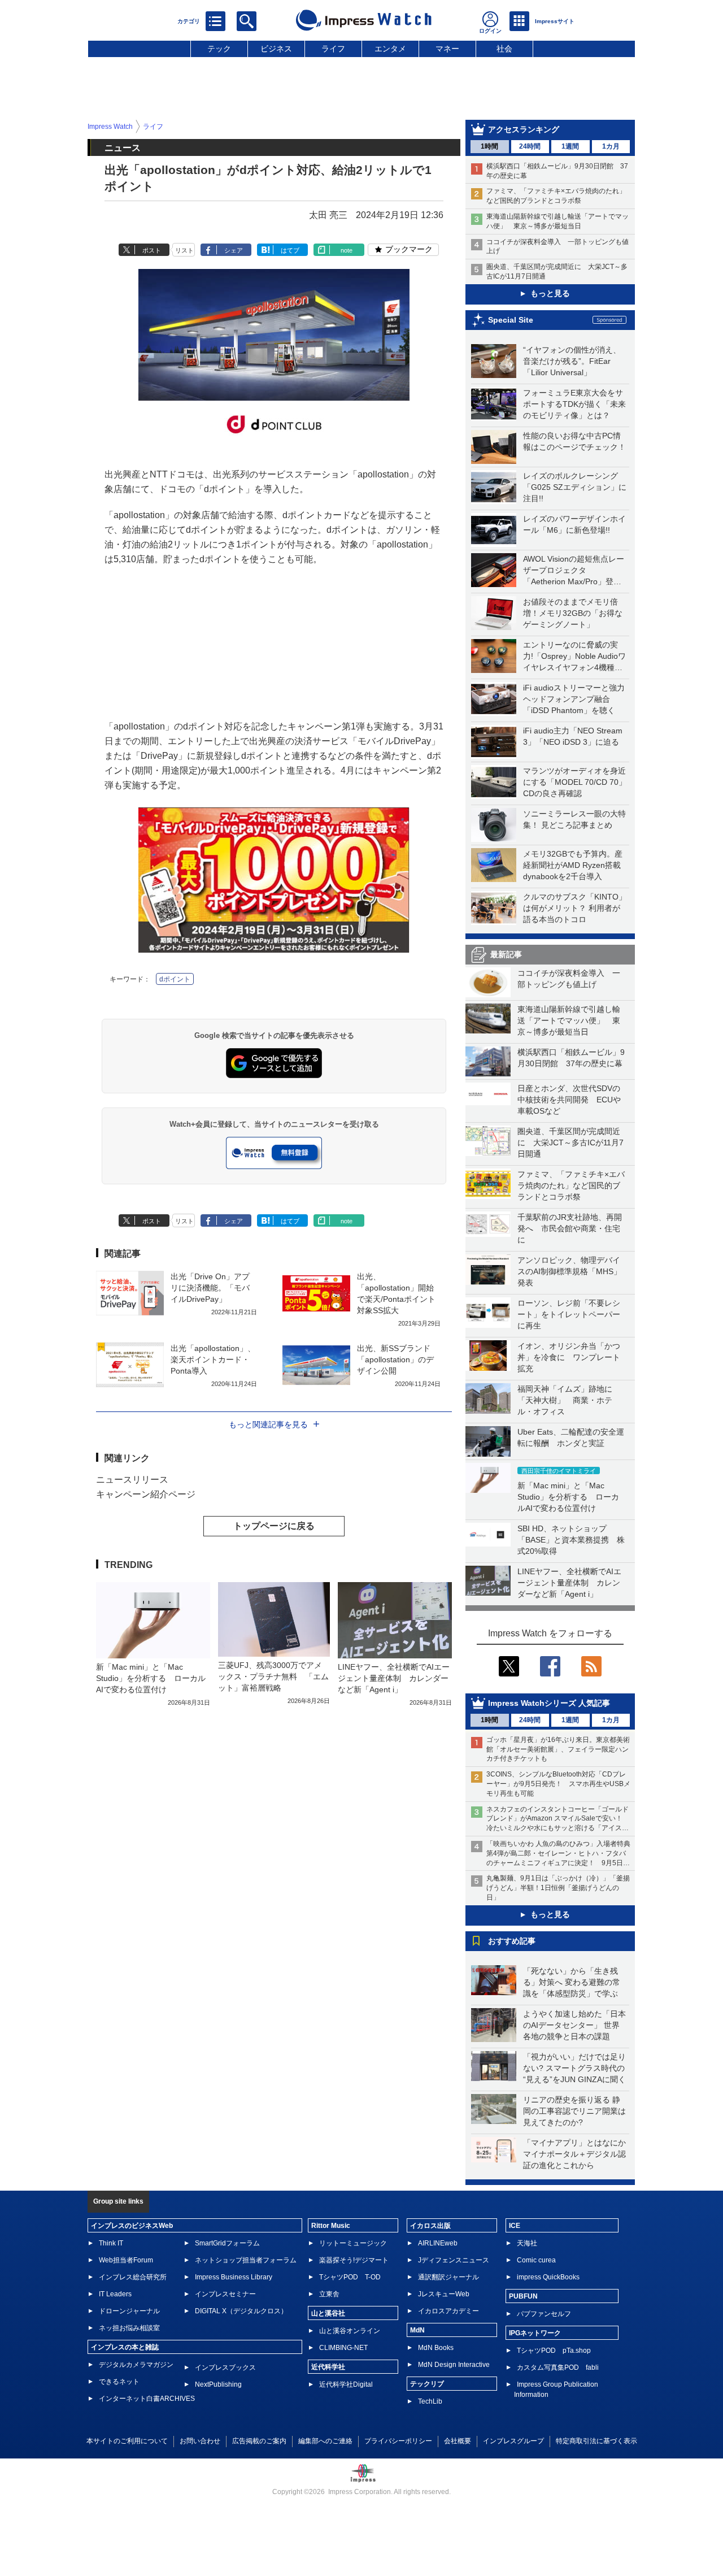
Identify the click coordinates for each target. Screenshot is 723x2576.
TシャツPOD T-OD (350, 2277)
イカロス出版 (430, 2226)
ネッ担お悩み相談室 (129, 2328)
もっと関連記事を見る (268, 1424)
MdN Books (436, 2348)
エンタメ (390, 49)
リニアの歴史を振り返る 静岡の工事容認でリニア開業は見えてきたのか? (574, 2111)
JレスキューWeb (444, 2294)
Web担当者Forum (126, 2260)
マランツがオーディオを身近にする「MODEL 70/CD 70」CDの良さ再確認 (575, 782)
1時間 (489, 146)
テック (219, 49)
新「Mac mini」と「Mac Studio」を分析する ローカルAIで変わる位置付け (568, 1497)
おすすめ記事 (512, 1941)
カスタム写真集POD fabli (558, 2368)
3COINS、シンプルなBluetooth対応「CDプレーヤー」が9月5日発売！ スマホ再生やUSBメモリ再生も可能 (558, 1784)
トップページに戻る (274, 1526)
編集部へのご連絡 (325, 2441)
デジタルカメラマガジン (136, 2365)
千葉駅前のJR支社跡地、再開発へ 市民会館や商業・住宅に (570, 1228)
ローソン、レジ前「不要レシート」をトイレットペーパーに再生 (569, 1314)
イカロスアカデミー (448, 2311)
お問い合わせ (200, 2441)
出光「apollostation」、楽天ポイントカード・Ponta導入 (213, 1359)
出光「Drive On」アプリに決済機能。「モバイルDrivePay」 (210, 1288)
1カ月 (611, 146)
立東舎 (329, 2294)
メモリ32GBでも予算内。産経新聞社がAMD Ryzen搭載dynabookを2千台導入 (573, 865)
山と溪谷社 (328, 2313)
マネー (447, 49)
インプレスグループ (513, 2441)
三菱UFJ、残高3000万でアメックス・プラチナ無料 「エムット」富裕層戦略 (273, 1676)
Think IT (111, 2243)
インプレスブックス (225, 2368)
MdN (417, 2330)
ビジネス (276, 49)
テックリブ (427, 2384)
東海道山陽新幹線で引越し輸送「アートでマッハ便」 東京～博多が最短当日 (569, 1020)
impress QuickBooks (548, 2277)
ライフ (333, 49)
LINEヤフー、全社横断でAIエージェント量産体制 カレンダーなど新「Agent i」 (569, 1583)
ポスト (152, 250)
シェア (234, 250)
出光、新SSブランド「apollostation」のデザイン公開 (395, 1359)
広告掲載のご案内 (259, 2441)
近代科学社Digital (346, 2384)
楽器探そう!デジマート (354, 2260)
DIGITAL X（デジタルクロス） (241, 2311)
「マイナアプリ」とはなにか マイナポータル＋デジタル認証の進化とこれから (578, 2154)
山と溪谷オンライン (350, 2331)
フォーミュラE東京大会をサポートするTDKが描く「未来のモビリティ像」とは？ (574, 404)
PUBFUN (523, 2296)
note (347, 250)
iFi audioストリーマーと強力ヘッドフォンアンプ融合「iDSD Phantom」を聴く (574, 699)
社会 (504, 49)
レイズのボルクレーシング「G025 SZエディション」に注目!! (575, 487)
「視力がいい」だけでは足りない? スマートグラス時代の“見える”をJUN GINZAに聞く (574, 2068)
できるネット (119, 2382)
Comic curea (536, 2260)
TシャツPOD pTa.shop (554, 2351)
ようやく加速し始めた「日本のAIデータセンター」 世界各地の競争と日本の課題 (574, 2025)
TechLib (430, 2401)
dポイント (175, 979)
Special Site (511, 320)
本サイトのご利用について (127, 2441)
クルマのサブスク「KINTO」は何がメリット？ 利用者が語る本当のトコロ (575, 908)
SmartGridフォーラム (227, 2243)
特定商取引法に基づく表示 (596, 2441)
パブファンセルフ (544, 2314)
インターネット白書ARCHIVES (147, 2399)
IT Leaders (115, 2294)
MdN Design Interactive (454, 2365)
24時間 (530, 146)
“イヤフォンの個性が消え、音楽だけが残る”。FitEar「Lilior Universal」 (572, 361)
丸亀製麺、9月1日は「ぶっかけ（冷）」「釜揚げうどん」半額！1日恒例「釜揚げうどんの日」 (558, 1888)
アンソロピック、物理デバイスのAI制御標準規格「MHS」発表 (569, 1271)
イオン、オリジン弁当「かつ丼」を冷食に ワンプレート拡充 (569, 1357)
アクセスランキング (524, 129)
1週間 (570, 146)
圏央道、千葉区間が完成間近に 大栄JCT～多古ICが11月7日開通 (570, 1143)
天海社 (527, 2243)
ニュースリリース (132, 1480)
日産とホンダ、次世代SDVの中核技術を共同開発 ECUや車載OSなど (569, 1100)
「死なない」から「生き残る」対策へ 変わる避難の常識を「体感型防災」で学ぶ (572, 1982)
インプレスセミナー (225, 2294)
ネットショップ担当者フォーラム (246, 2260)
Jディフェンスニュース (454, 2260)
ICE (515, 2226)
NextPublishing (218, 2384)
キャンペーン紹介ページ (146, 1494)
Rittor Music (331, 2226)
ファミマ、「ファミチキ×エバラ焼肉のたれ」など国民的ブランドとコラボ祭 (571, 1185)
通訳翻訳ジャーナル (448, 2277)
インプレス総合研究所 (133, 2277)
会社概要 (458, 2441)
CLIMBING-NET (343, 2348)
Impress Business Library (234, 2277)
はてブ (290, 250)
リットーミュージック (353, 2243)
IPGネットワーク (535, 2333)
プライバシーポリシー (398, 2441)
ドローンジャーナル (129, 2311)
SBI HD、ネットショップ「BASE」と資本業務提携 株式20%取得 (571, 1540)
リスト (184, 250)
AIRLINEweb (438, 2243)
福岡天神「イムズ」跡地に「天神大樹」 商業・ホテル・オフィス (565, 1400)
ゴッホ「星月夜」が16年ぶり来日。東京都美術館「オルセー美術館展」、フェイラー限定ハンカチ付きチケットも (558, 1749)
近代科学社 (328, 2367)
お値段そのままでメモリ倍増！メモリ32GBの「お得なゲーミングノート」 (573, 613)
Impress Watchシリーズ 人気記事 (549, 1703)
